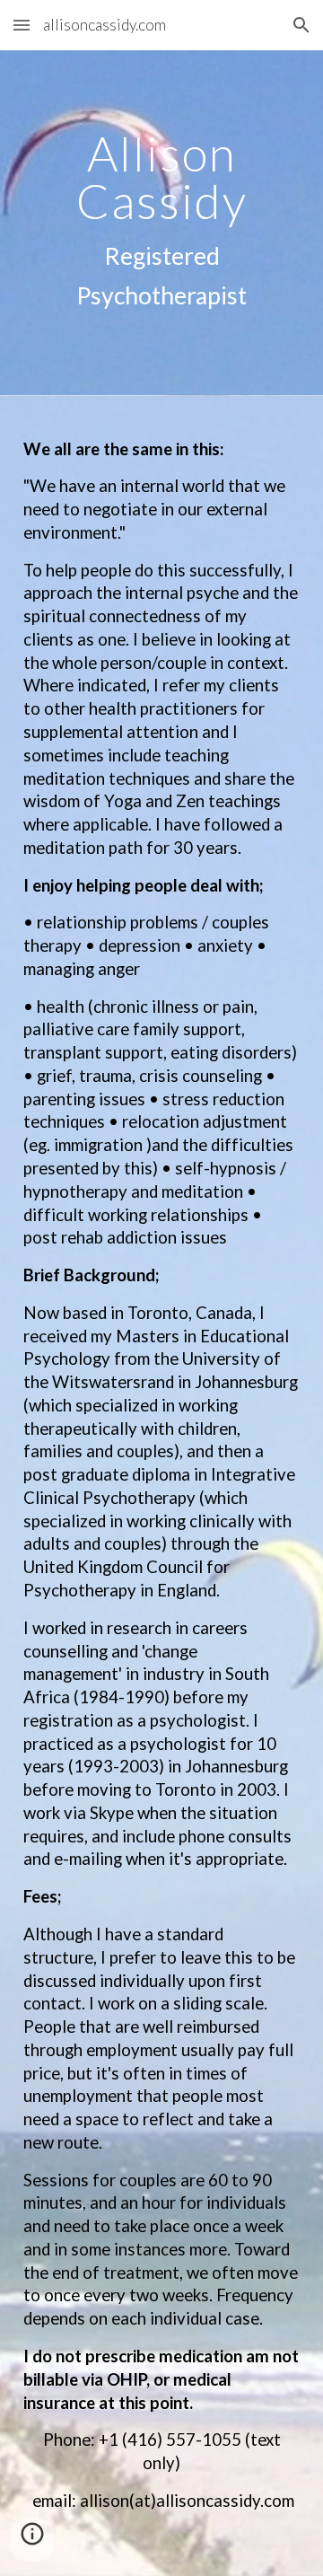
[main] (161, 223)
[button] (22, 25)
